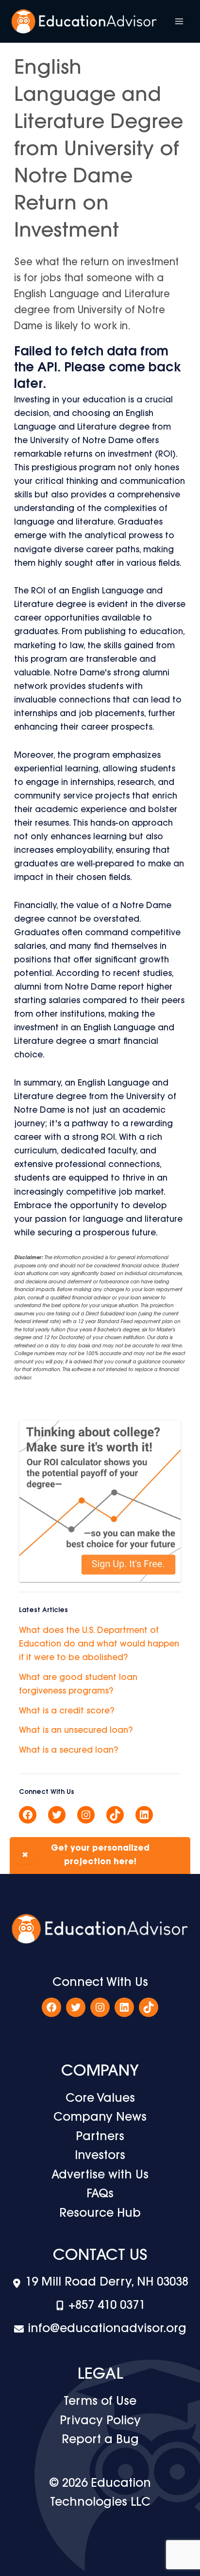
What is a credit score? (67, 1711)
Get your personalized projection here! (86, 1855)
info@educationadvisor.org (107, 2329)
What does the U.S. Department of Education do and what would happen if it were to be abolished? (99, 1644)
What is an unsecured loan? (76, 1731)
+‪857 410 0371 (107, 2306)
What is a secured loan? (68, 1751)
